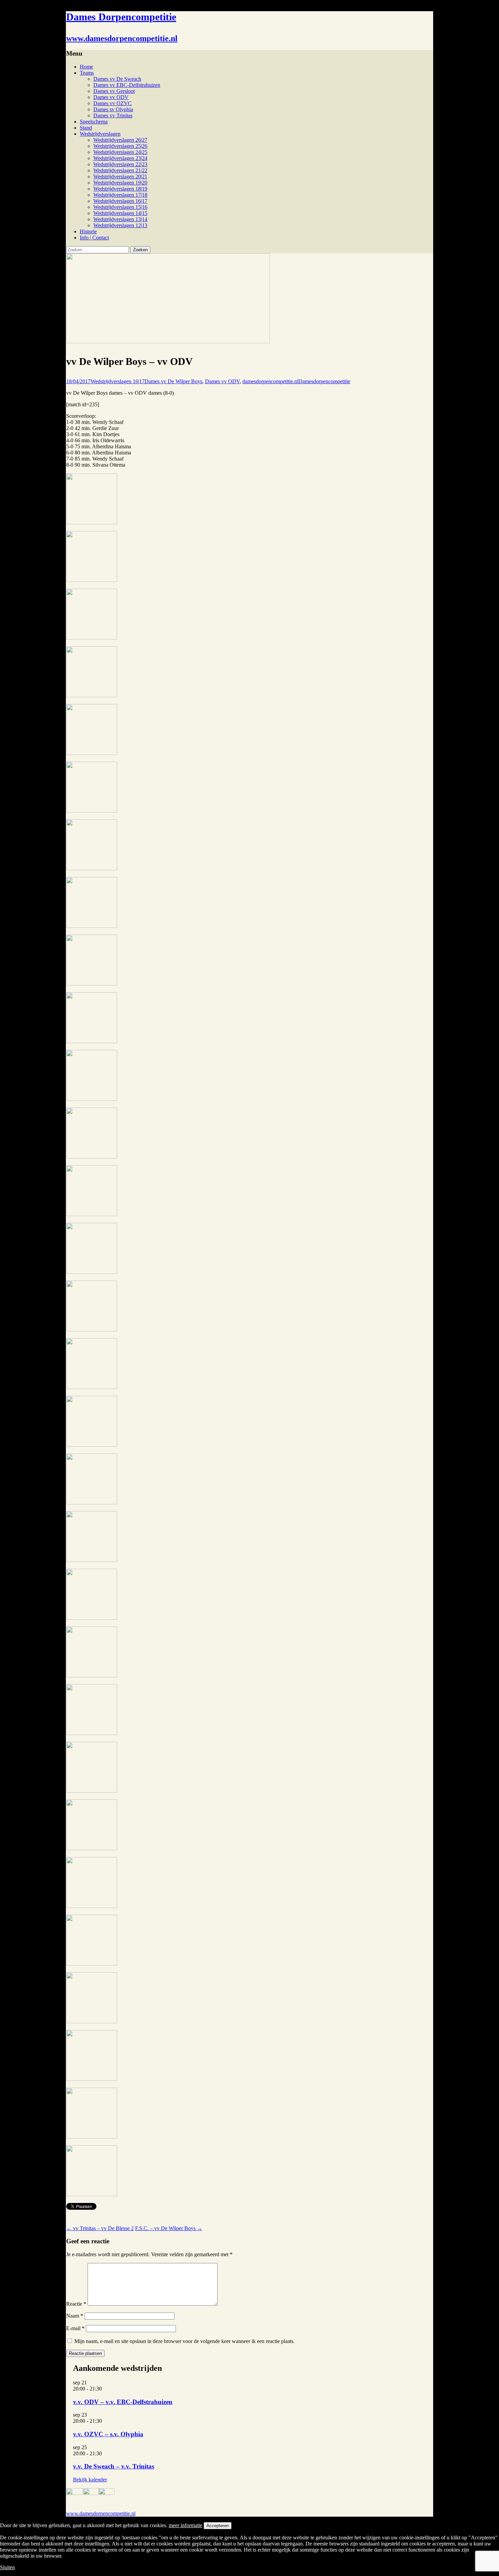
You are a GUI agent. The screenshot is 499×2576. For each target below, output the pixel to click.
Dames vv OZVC (113, 103)
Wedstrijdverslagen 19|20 (120, 183)
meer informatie (186, 2525)
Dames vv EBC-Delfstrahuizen (127, 85)
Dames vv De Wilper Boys (173, 381)
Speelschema (94, 122)
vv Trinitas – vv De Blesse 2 (100, 2228)
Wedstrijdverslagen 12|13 (120, 225)
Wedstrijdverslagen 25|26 (120, 146)
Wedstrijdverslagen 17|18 (120, 195)
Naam (75, 2316)
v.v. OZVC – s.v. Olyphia (108, 2434)
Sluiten (7, 2567)
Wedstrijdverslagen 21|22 (120, 170)
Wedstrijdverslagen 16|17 (120, 201)
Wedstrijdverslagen (100, 134)
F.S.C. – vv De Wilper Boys (169, 2228)
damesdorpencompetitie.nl (270, 381)
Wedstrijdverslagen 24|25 (120, 152)
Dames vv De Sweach (117, 79)
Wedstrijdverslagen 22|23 (120, 164)
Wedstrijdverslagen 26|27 (120, 140)
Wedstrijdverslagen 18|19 (120, 189)
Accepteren (218, 2526)
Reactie (76, 2304)
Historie (88, 231)
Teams (87, 73)
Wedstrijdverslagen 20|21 (120, 177)
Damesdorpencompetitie (324, 381)
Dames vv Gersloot (114, 91)
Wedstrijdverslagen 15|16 (120, 207)
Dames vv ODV (111, 97)
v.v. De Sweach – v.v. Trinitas (114, 2466)
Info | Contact (94, 238)
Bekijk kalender (90, 2480)
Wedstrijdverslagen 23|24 (120, 158)
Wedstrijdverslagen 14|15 (120, 213)
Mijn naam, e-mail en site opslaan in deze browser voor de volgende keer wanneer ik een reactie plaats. (184, 2341)
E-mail (75, 2328)
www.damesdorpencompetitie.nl (101, 2513)
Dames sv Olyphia (113, 109)
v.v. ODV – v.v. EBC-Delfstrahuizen (123, 2402)
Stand (86, 128)
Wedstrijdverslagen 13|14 (120, 219)
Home (86, 67)
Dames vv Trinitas (113, 115)
